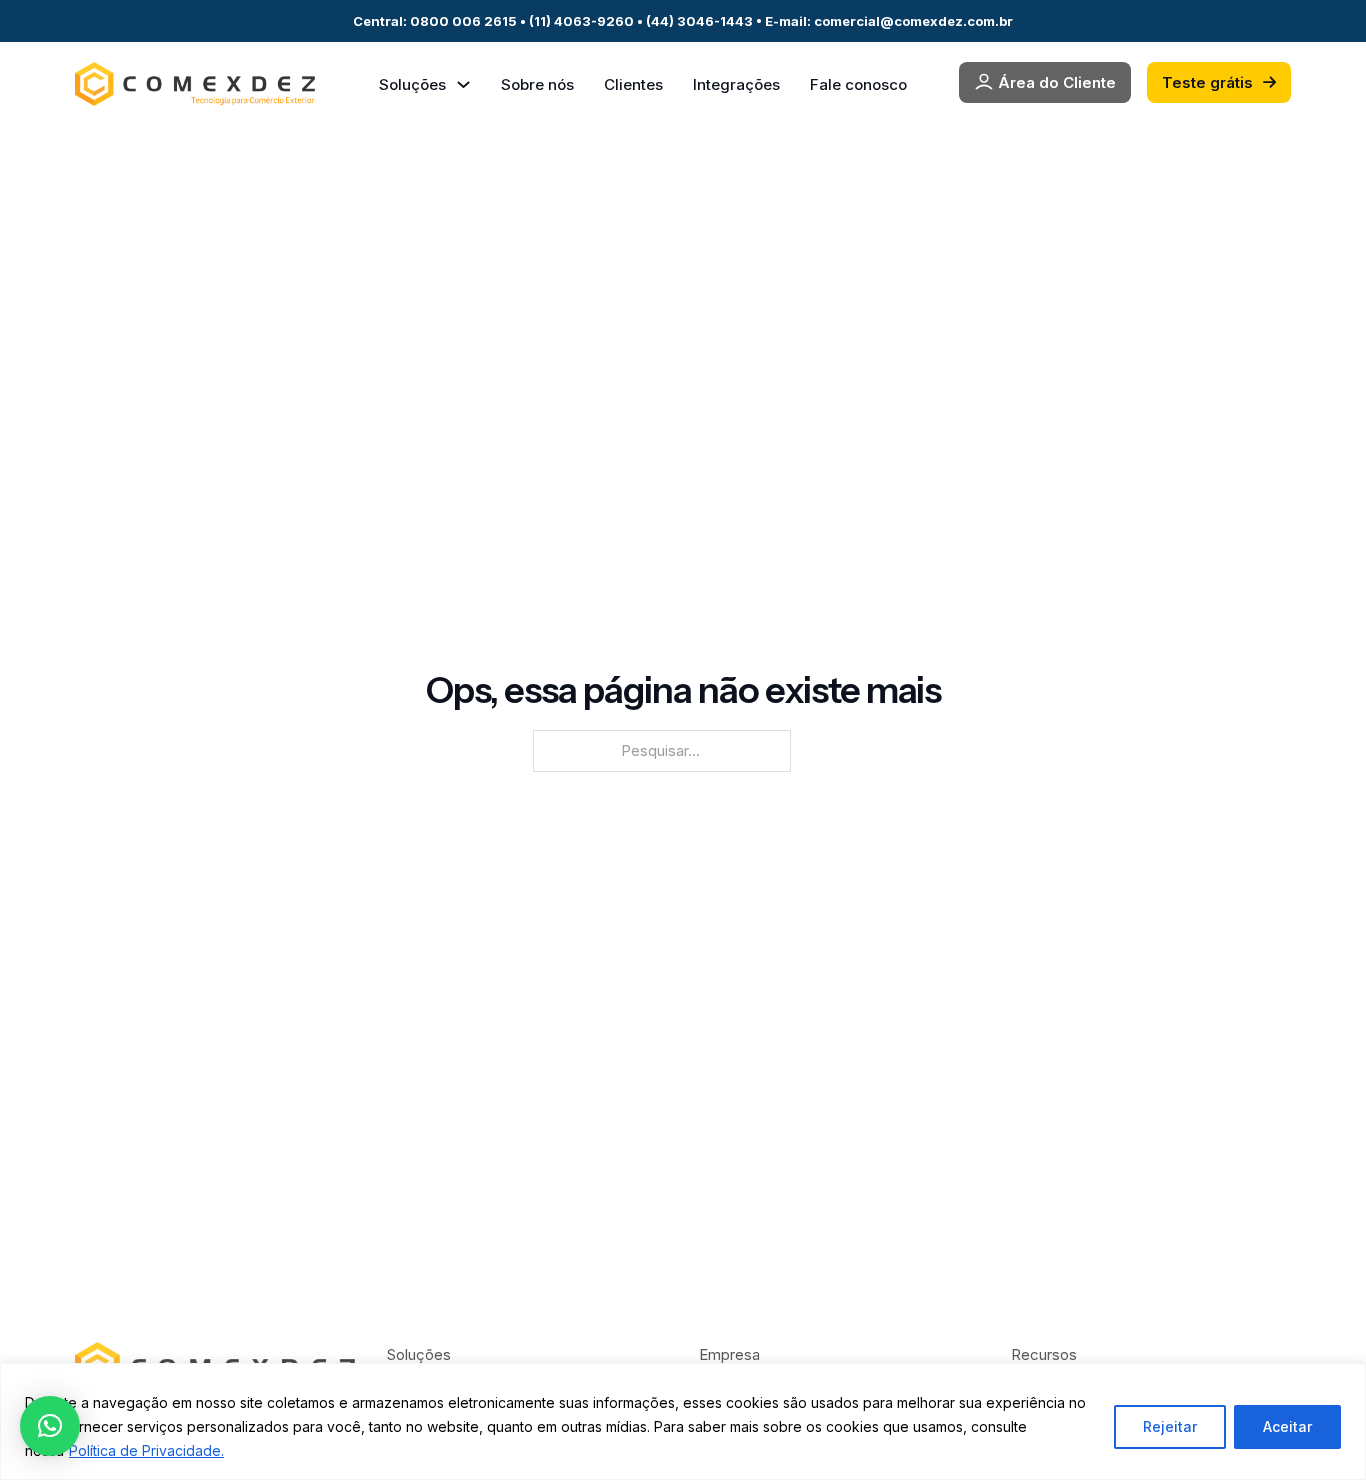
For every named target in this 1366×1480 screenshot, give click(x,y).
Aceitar (1287, 1426)
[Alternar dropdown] (463, 84)
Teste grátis (1207, 82)
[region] (683, 1421)
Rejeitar (1170, 1426)
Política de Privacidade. (146, 1450)
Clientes (633, 84)
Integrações (736, 84)
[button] (50, 1426)
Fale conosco (858, 84)
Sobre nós (537, 84)
